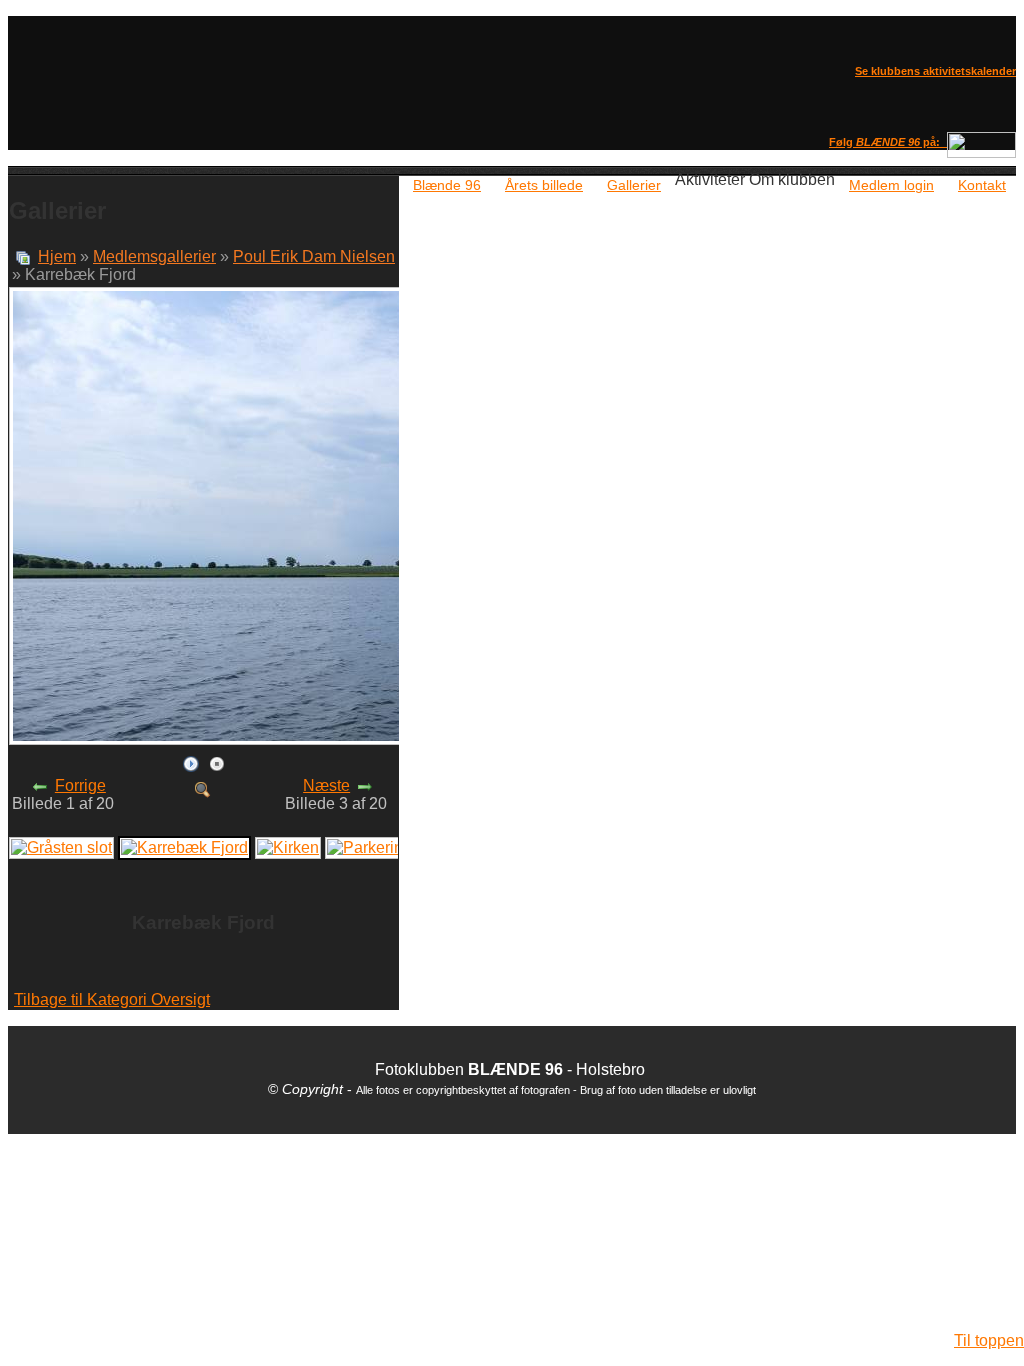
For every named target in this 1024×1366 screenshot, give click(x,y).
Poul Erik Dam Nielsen (314, 256)
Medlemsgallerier (154, 256)
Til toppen (989, 1340)
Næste (326, 785)
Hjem (57, 256)
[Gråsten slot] (61, 846)
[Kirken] (288, 846)
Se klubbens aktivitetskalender (935, 71)
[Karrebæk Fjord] (203, 788)
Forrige (80, 785)
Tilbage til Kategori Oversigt (112, 999)
